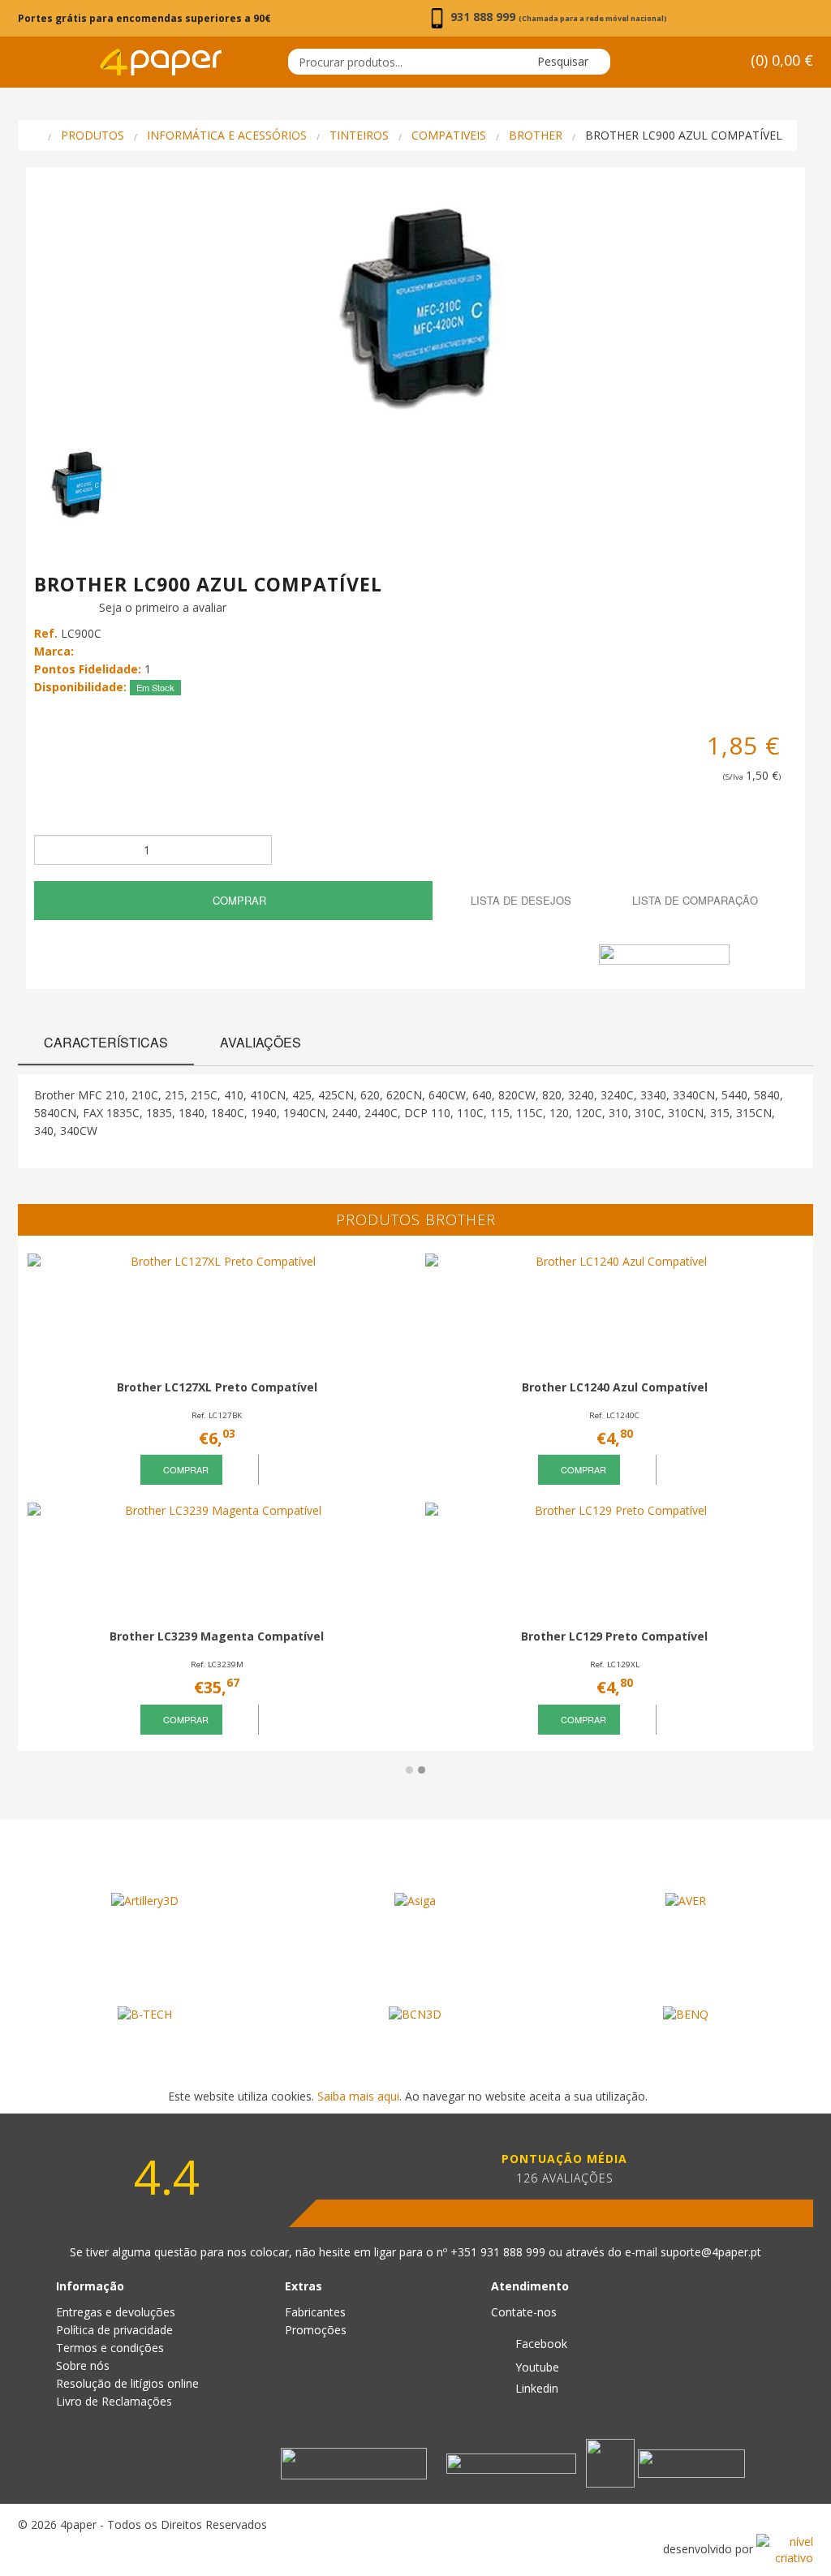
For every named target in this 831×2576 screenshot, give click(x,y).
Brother (536, 135)
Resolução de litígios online (127, 2383)
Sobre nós (83, 2365)
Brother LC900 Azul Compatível (684, 135)
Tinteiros (359, 135)
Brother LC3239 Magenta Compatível (217, 1636)
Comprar (238, 900)
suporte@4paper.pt (711, 2252)
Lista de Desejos (519, 900)
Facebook (540, 2344)
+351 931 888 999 (499, 2252)
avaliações (260, 1042)
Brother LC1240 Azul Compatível (615, 1387)
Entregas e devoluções (116, 2312)
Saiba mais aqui (358, 2096)
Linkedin (535, 2388)
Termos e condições (110, 2348)
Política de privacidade (114, 2330)
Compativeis (449, 135)
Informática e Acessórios (227, 135)
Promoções (316, 2330)
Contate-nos (524, 2312)
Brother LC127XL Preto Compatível (217, 1387)
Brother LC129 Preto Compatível (614, 1636)
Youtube (536, 2367)
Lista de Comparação (693, 900)
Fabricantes (315, 2312)
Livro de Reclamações (114, 2401)
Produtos (93, 135)
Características (106, 1042)
